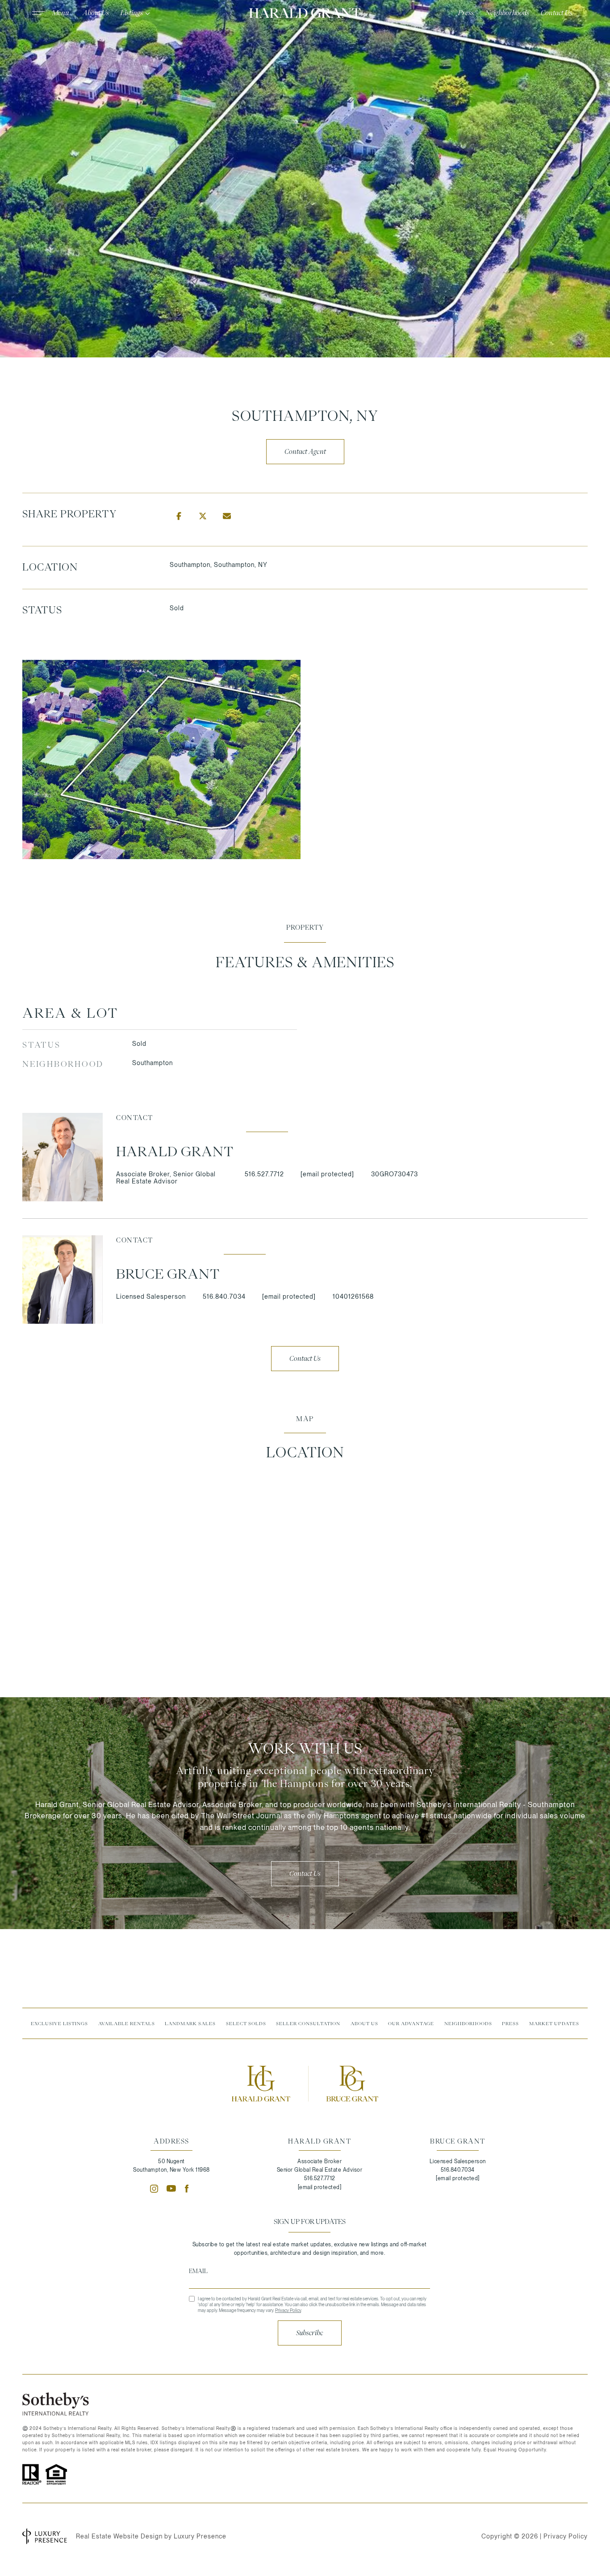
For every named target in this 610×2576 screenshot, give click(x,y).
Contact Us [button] (305, 1359)
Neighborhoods (468, 2023)
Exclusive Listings (59, 2023)
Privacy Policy (288, 2310)
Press (510, 2023)
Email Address (309, 2271)
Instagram (154, 2189)
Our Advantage (411, 2023)
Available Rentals (127, 2023)
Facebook (189, 2189)
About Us (364, 2023)
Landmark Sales (190, 2023)
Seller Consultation (308, 2023)
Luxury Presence (200, 2536)
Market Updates (554, 2023)
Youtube (171, 2189)
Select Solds (246, 2023)
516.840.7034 (224, 1296)
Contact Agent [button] (305, 452)
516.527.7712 (264, 1174)
